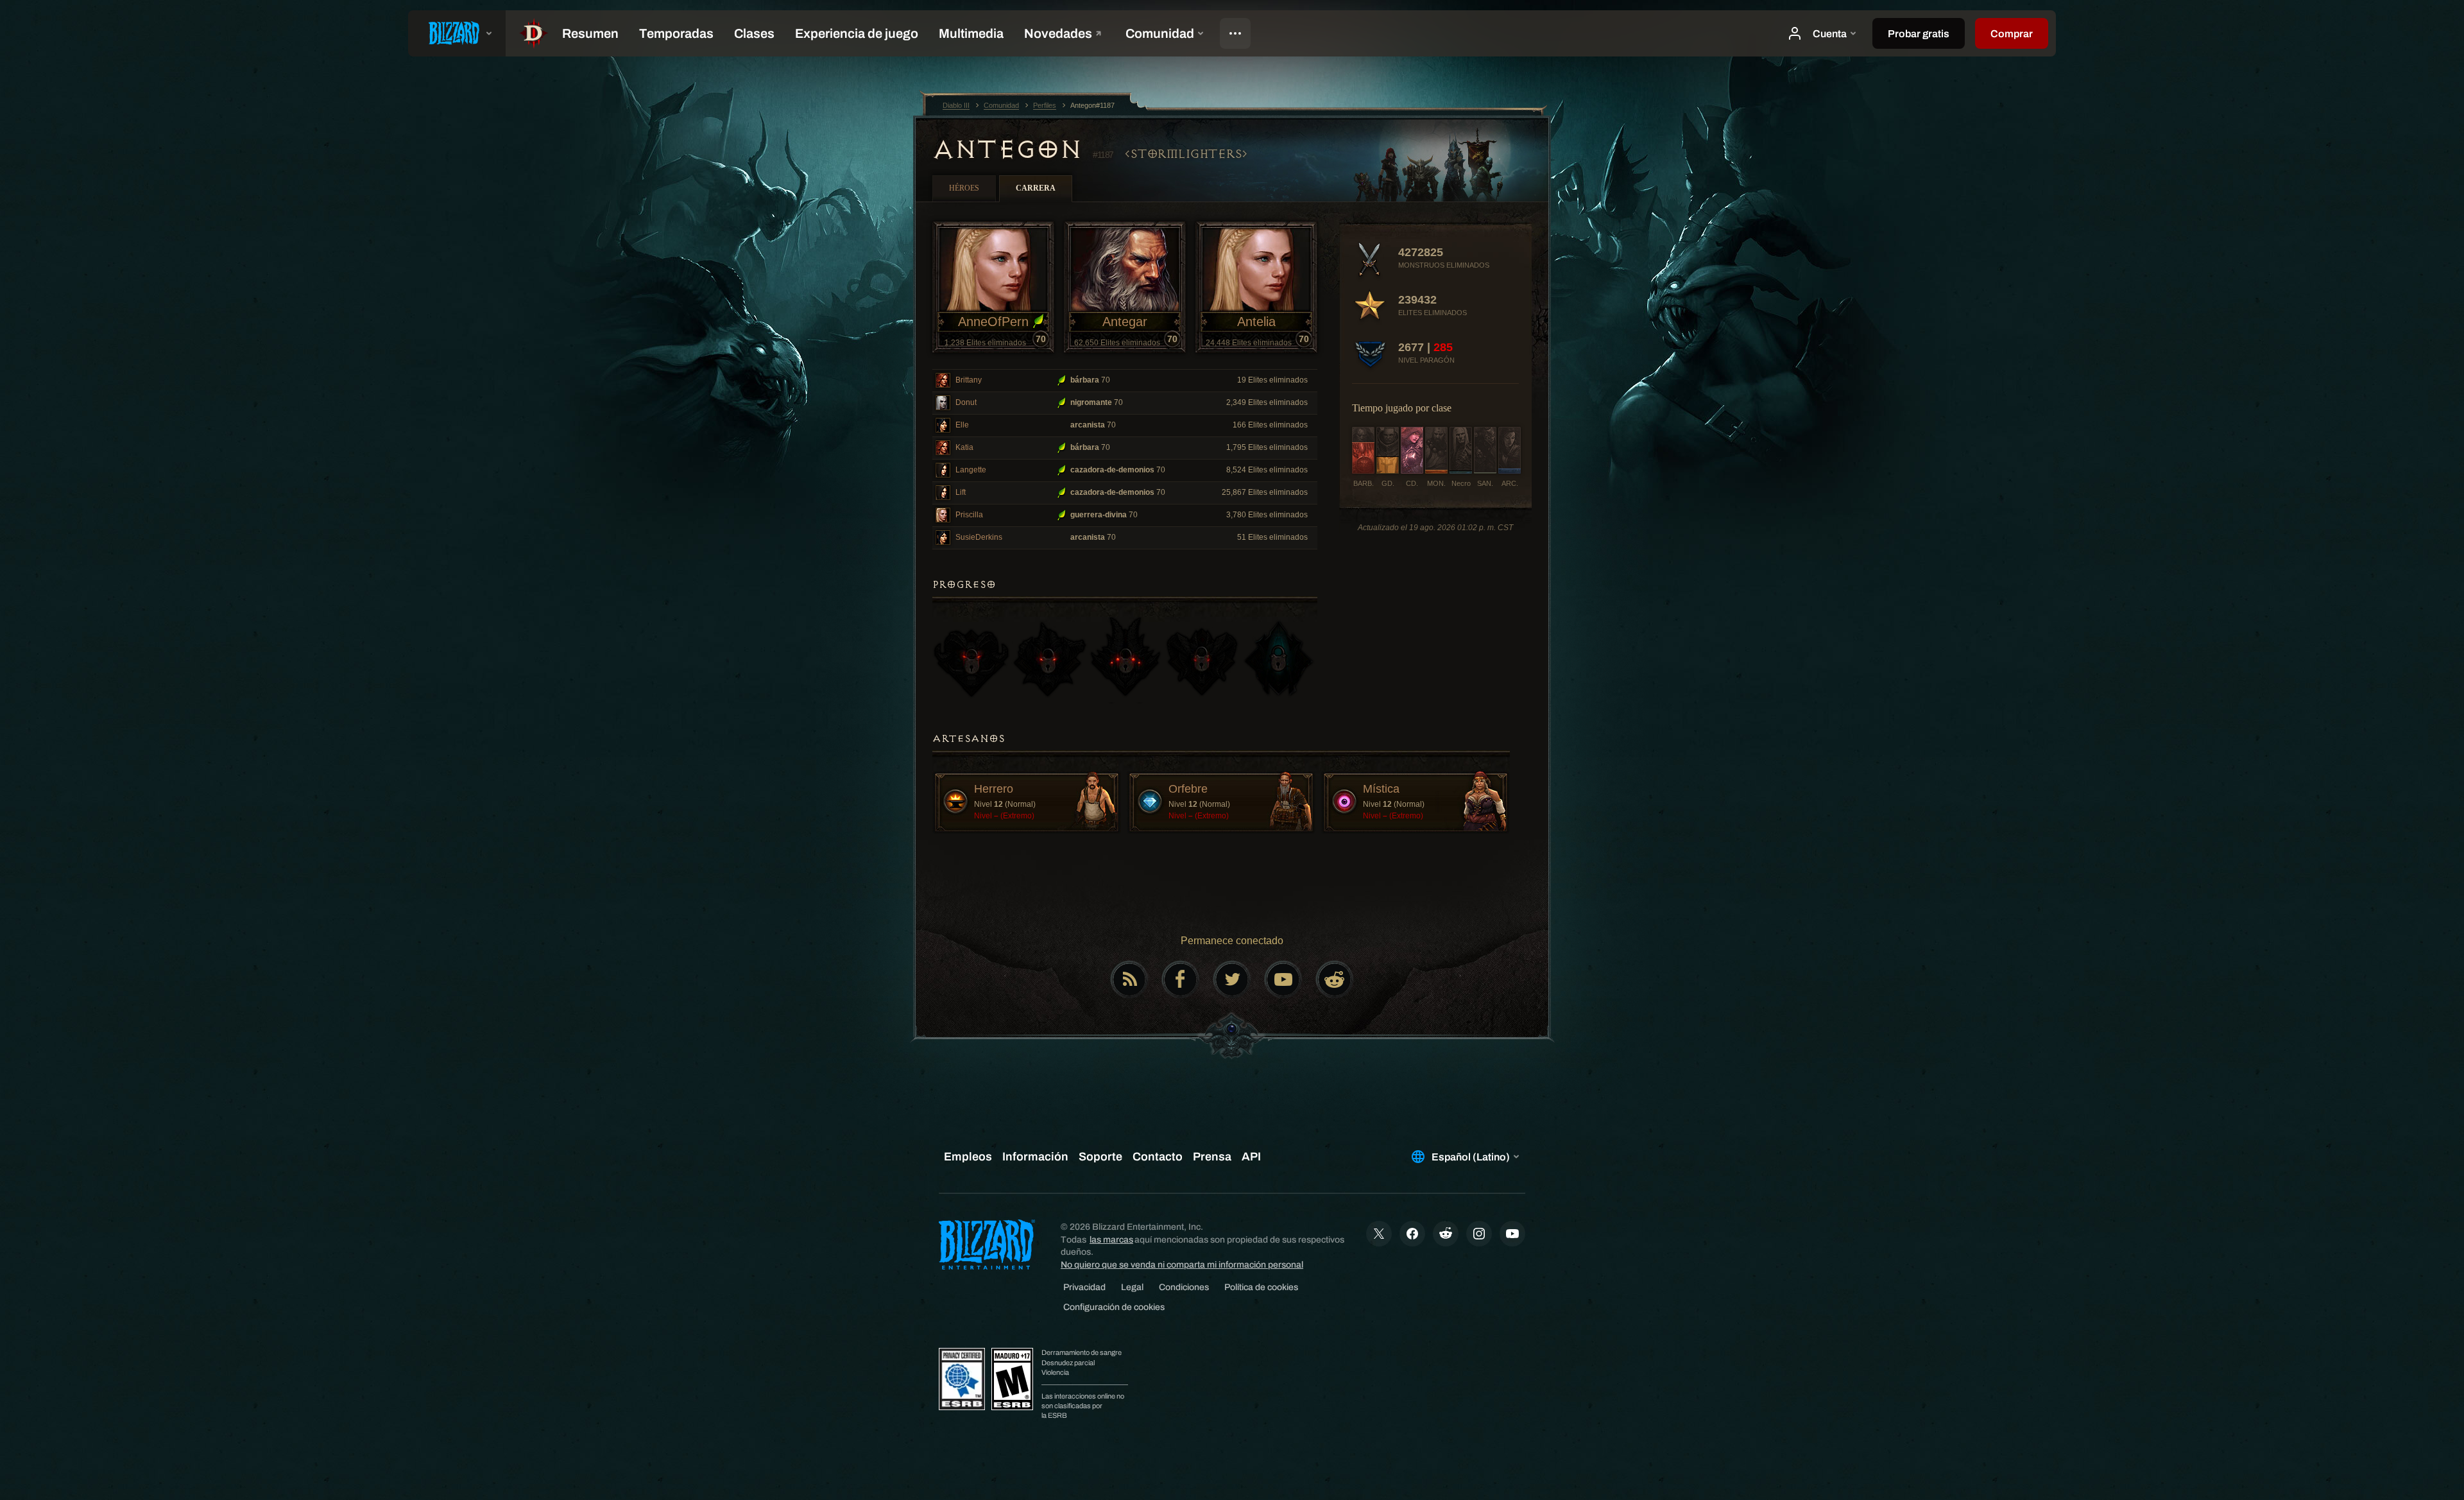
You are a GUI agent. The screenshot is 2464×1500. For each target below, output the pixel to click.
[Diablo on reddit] (1335, 979)
